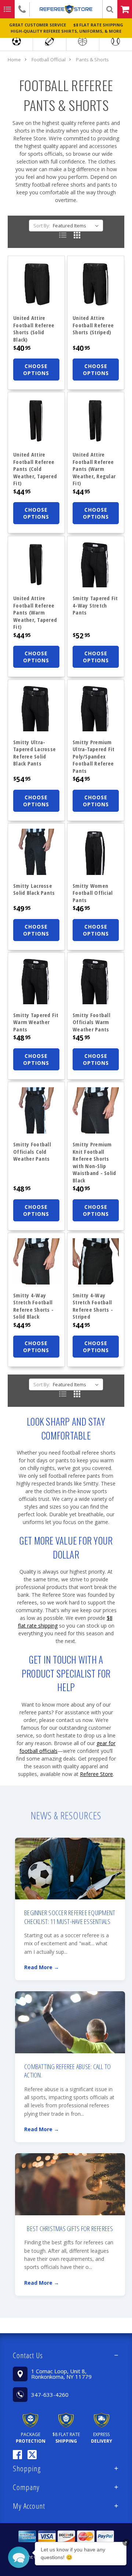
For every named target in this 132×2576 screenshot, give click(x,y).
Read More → (42, 1967)
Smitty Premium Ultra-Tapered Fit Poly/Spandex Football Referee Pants (93, 756)
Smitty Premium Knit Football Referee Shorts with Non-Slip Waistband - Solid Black (94, 1162)
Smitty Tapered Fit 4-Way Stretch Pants (95, 605)
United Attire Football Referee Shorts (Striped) (93, 325)
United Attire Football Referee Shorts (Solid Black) (34, 329)
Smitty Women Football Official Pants (93, 893)
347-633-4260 (50, 2395)
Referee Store (96, 1774)
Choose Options (36, 370)
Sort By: (42, 226)
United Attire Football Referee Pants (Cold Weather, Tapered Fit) (35, 469)
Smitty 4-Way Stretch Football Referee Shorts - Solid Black (33, 1306)
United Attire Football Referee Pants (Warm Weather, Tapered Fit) (35, 612)
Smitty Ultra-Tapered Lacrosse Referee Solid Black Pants (34, 753)
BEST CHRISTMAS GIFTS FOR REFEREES (70, 2229)
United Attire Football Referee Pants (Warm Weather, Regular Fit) (94, 469)
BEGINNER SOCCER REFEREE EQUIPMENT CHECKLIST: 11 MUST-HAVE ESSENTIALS (70, 1917)
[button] (66, 2355)
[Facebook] (17, 2455)
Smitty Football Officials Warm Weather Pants (91, 1022)
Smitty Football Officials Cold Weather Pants (32, 1151)
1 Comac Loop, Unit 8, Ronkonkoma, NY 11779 (61, 2374)
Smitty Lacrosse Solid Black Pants (34, 889)
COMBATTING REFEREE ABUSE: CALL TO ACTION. (67, 2071)
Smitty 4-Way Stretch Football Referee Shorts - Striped (93, 1306)
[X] (32, 2455)
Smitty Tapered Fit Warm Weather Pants (36, 1022)
